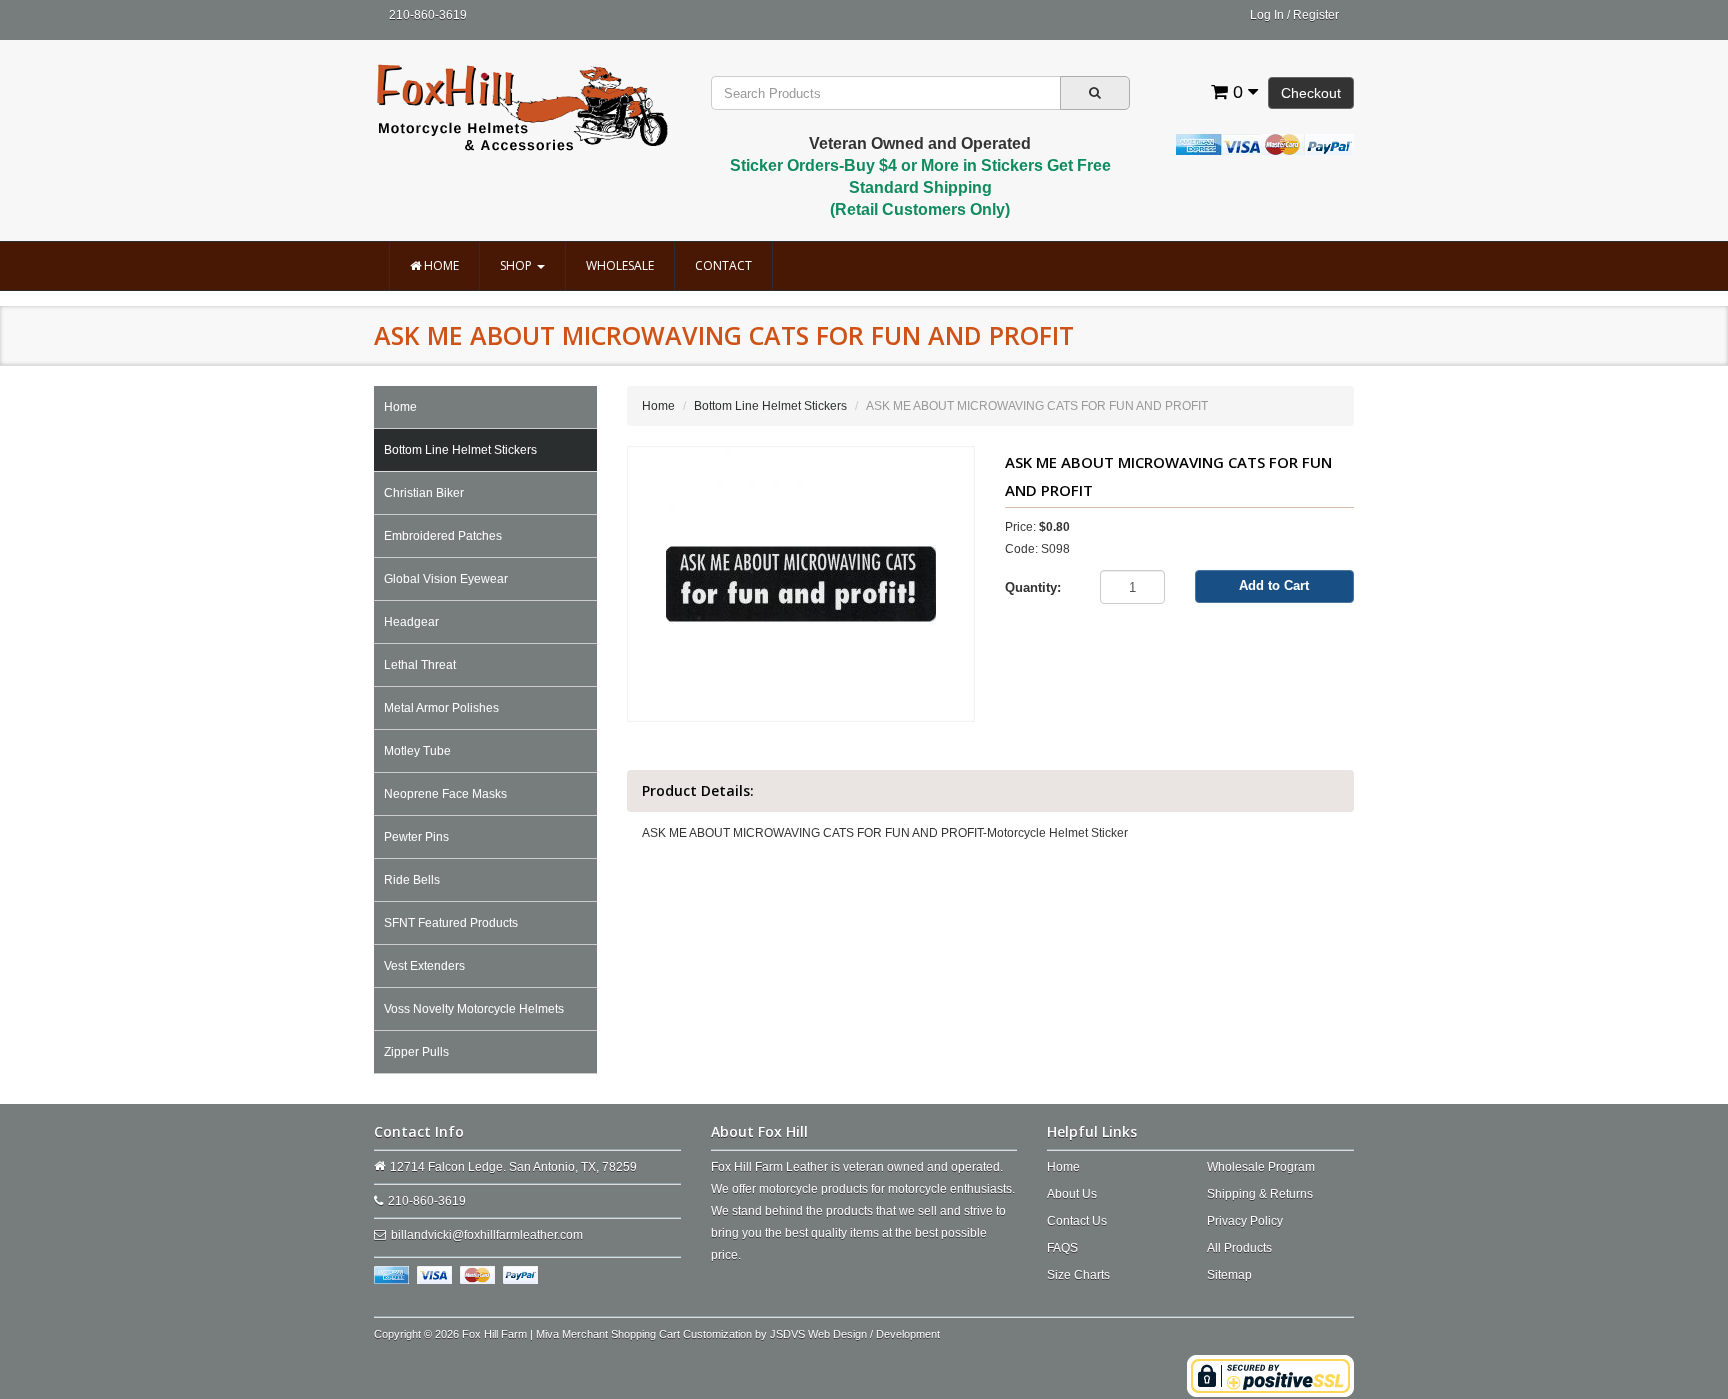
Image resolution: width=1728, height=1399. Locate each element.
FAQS (1062, 1248)
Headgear (411, 622)
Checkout (1311, 93)
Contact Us (1077, 1221)
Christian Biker (424, 493)
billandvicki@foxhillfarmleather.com (487, 1235)
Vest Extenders (424, 966)
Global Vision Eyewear (446, 579)
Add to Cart (1274, 585)
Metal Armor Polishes (441, 708)
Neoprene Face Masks (445, 794)
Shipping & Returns (1260, 1194)
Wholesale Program (1261, 1167)
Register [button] (1316, 15)
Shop (517, 265)
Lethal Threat (420, 665)
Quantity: (1033, 587)
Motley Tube (417, 751)
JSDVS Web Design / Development (855, 1334)
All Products (1239, 1248)
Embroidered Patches (443, 536)
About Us (1072, 1194)
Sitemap (1229, 1275)
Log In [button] (1267, 15)
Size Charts (1078, 1275)
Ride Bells (412, 880)
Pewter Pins (416, 837)
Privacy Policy (1245, 1221)
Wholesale (620, 265)
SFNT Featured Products (451, 923)
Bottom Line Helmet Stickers (460, 450)
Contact (723, 265)
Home (440, 265)
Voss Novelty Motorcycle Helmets (474, 1009)
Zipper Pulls (416, 1052)
